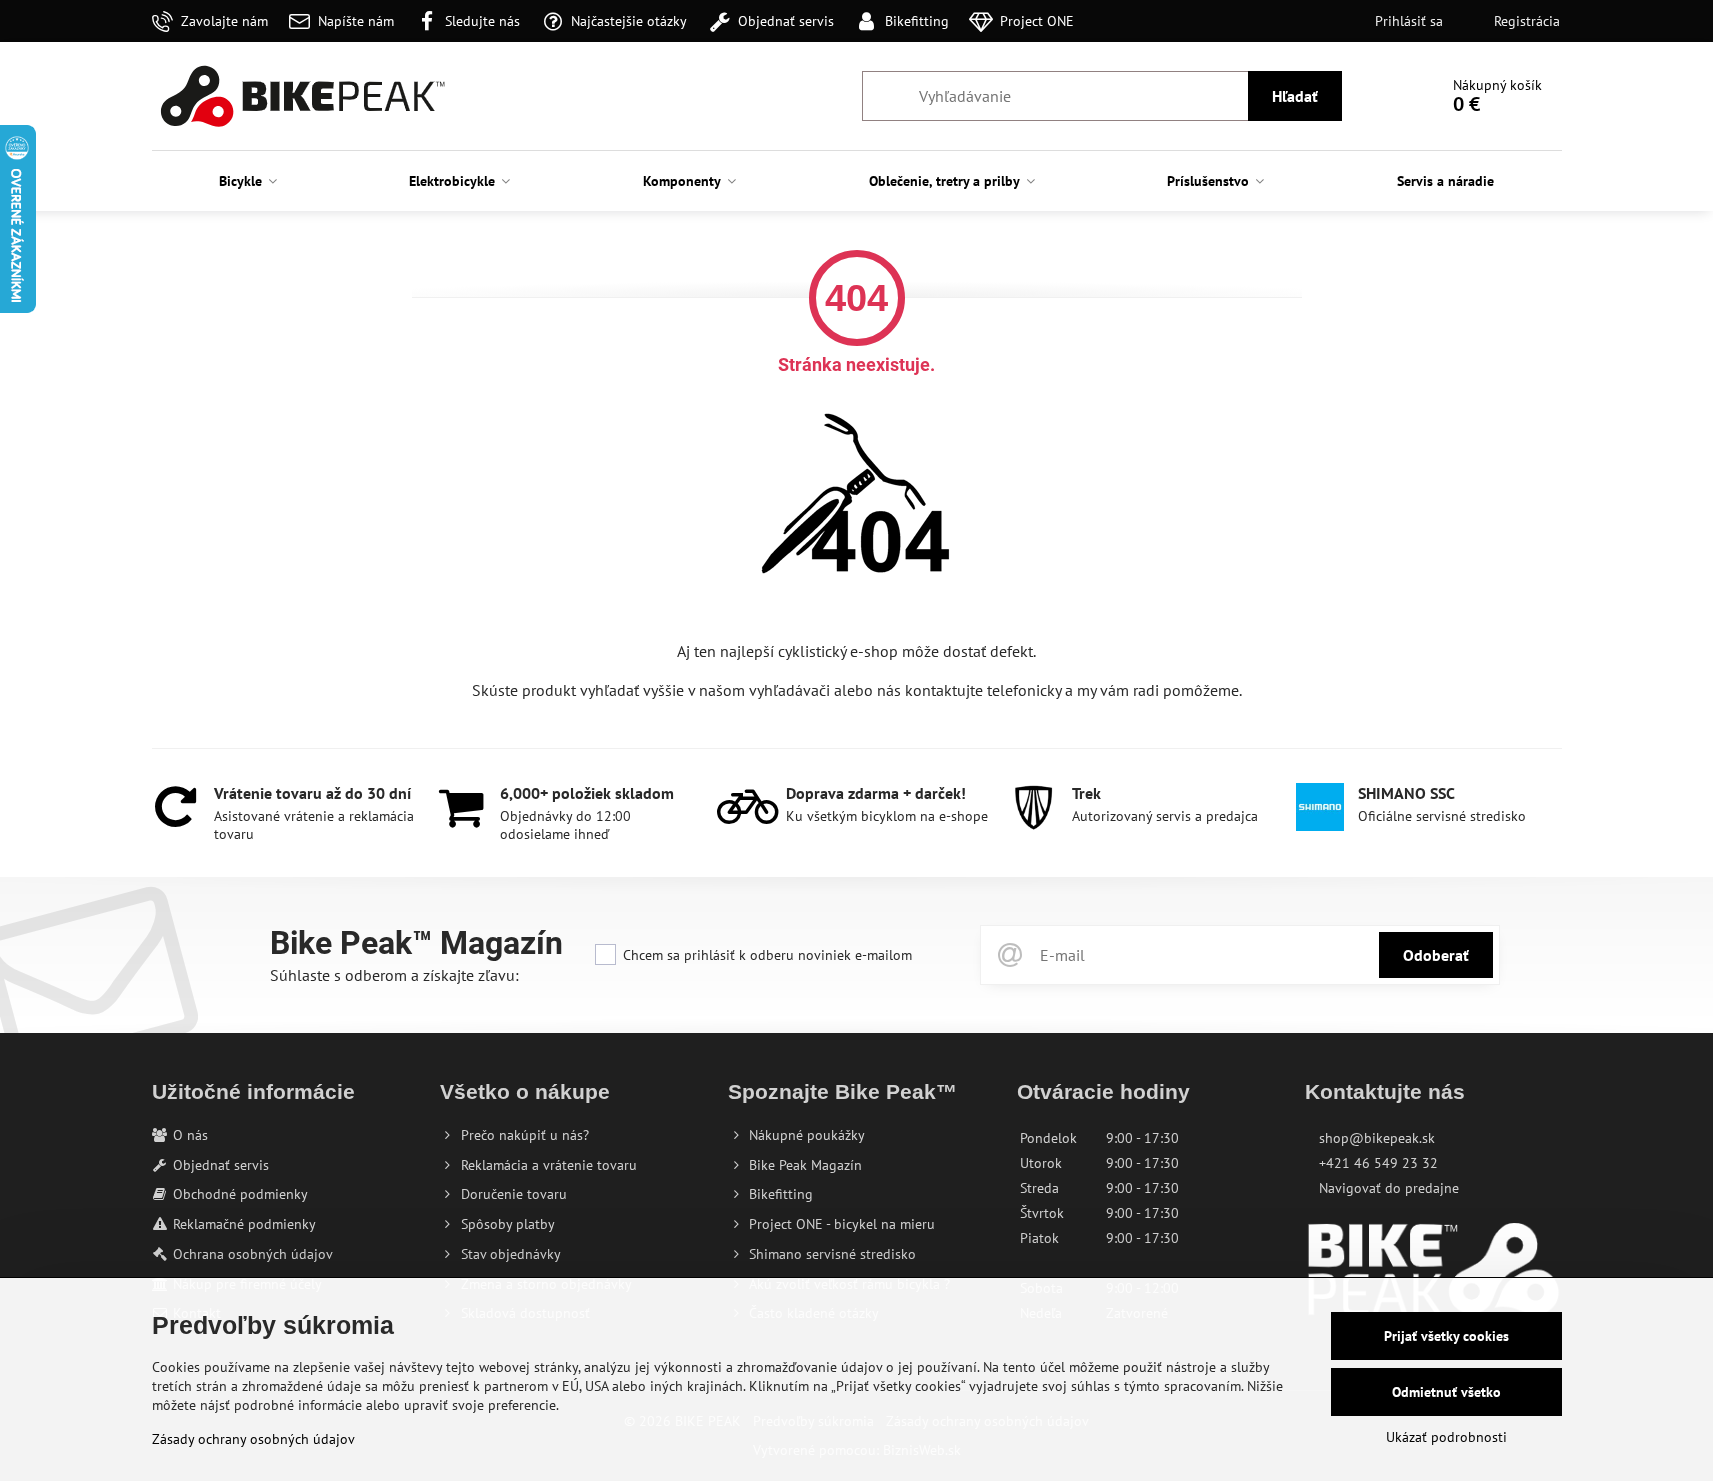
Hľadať (1295, 96)
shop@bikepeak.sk (1377, 1138)
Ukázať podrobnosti (1446, 1437)
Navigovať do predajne (1389, 1188)
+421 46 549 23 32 (1378, 1163)
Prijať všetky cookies (1446, 1336)
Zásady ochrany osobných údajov (253, 1439)
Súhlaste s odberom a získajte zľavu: (394, 975)
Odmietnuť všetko (1446, 1392)
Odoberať (1436, 955)
